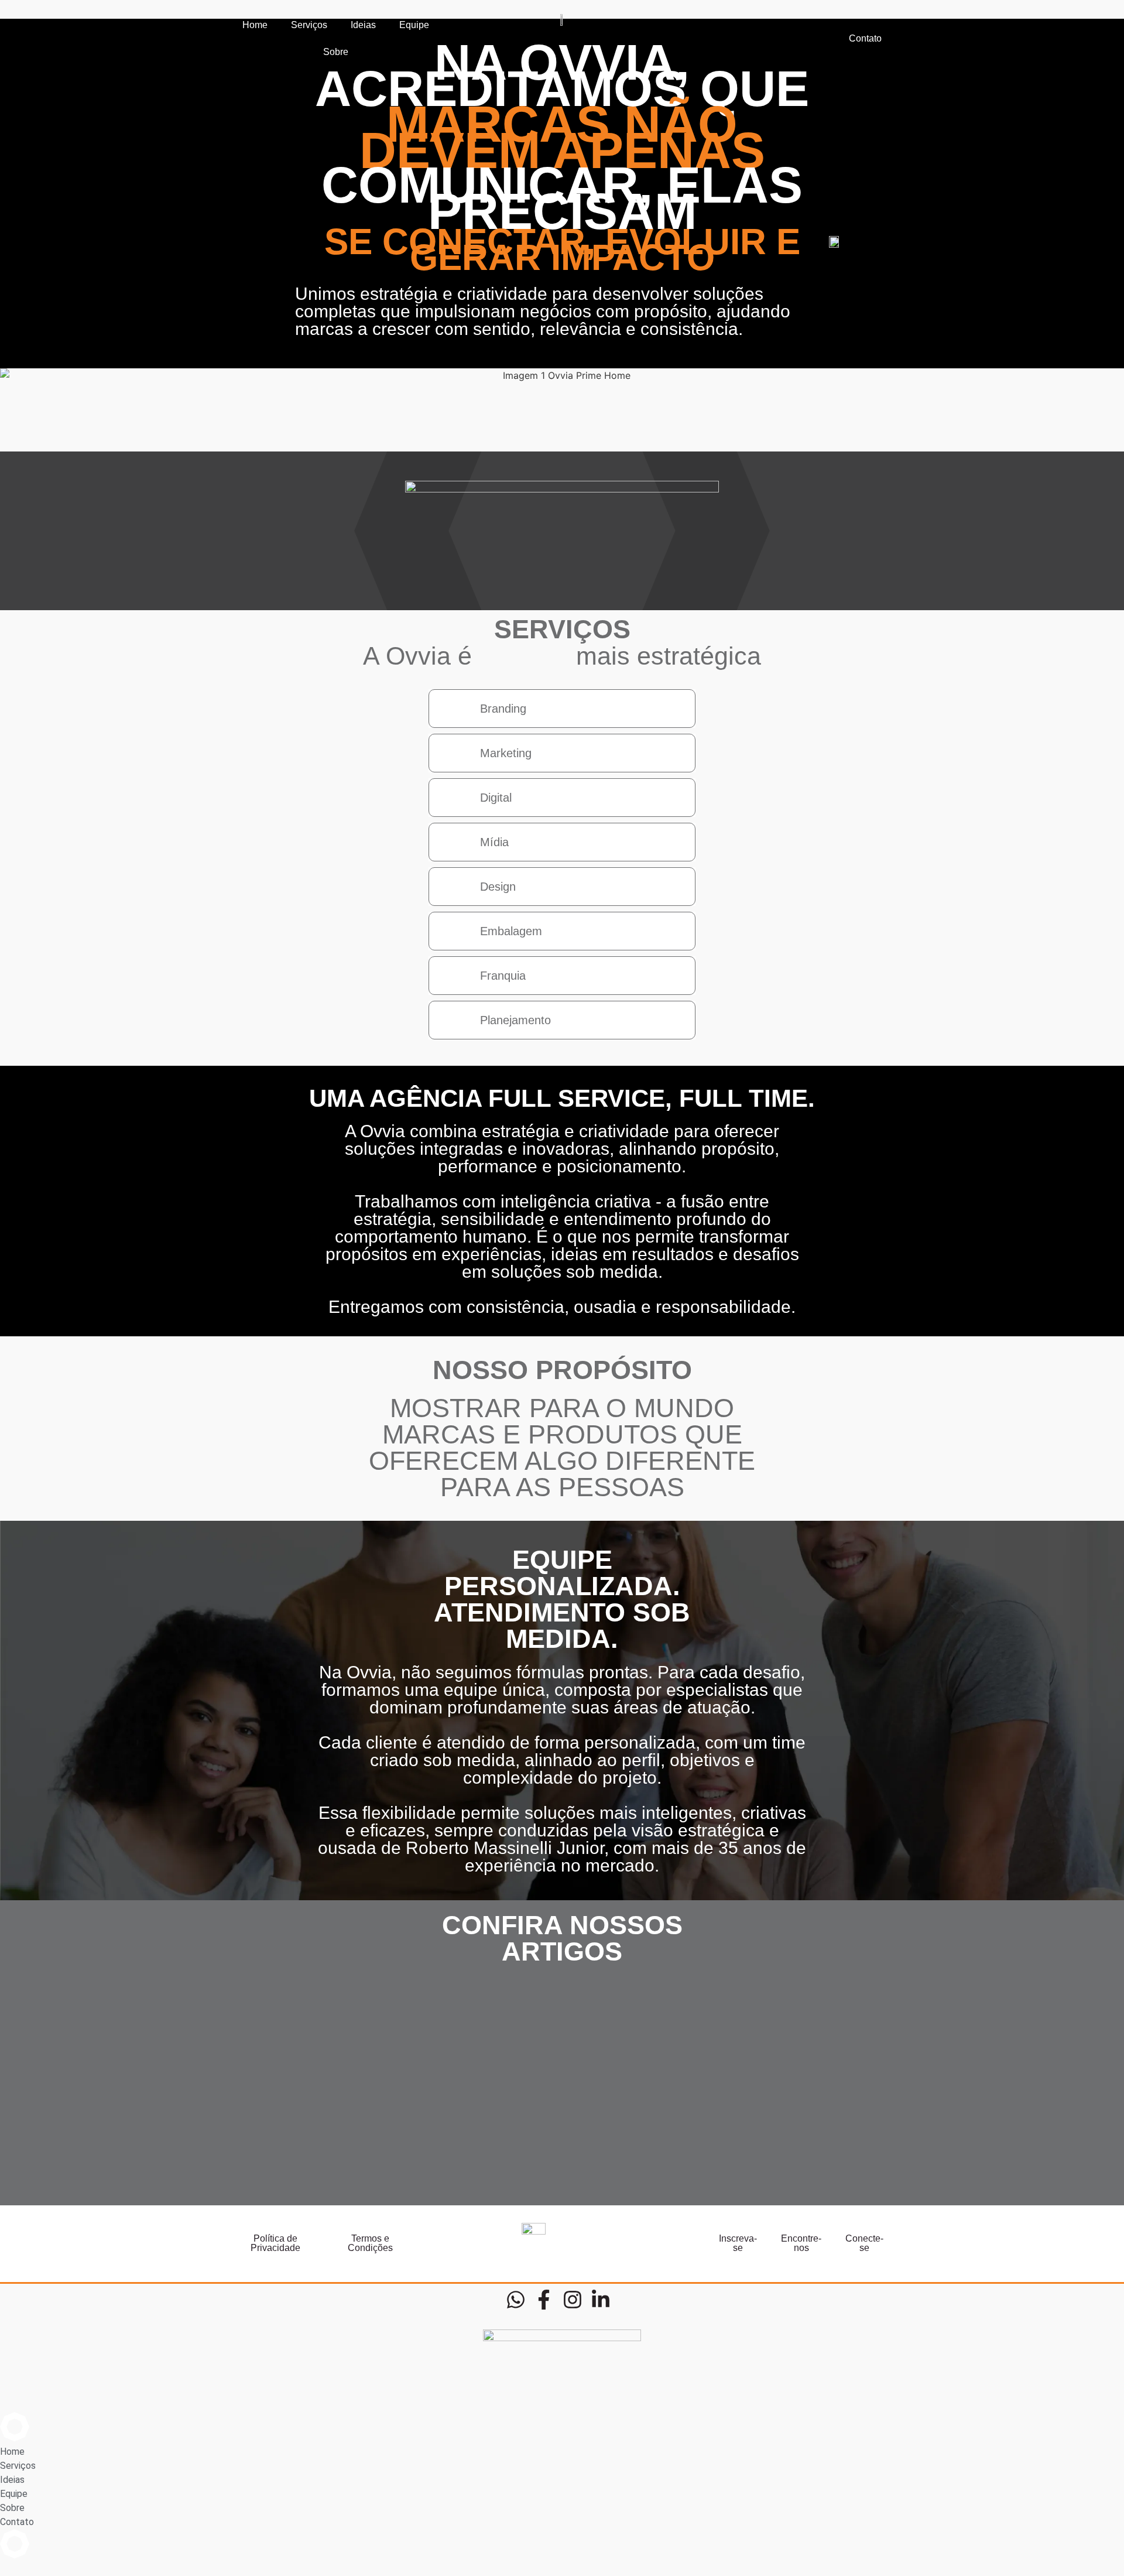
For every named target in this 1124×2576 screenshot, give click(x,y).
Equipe (414, 25)
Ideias (363, 25)
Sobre (336, 52)
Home (255, 25)
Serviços (309, 25)
